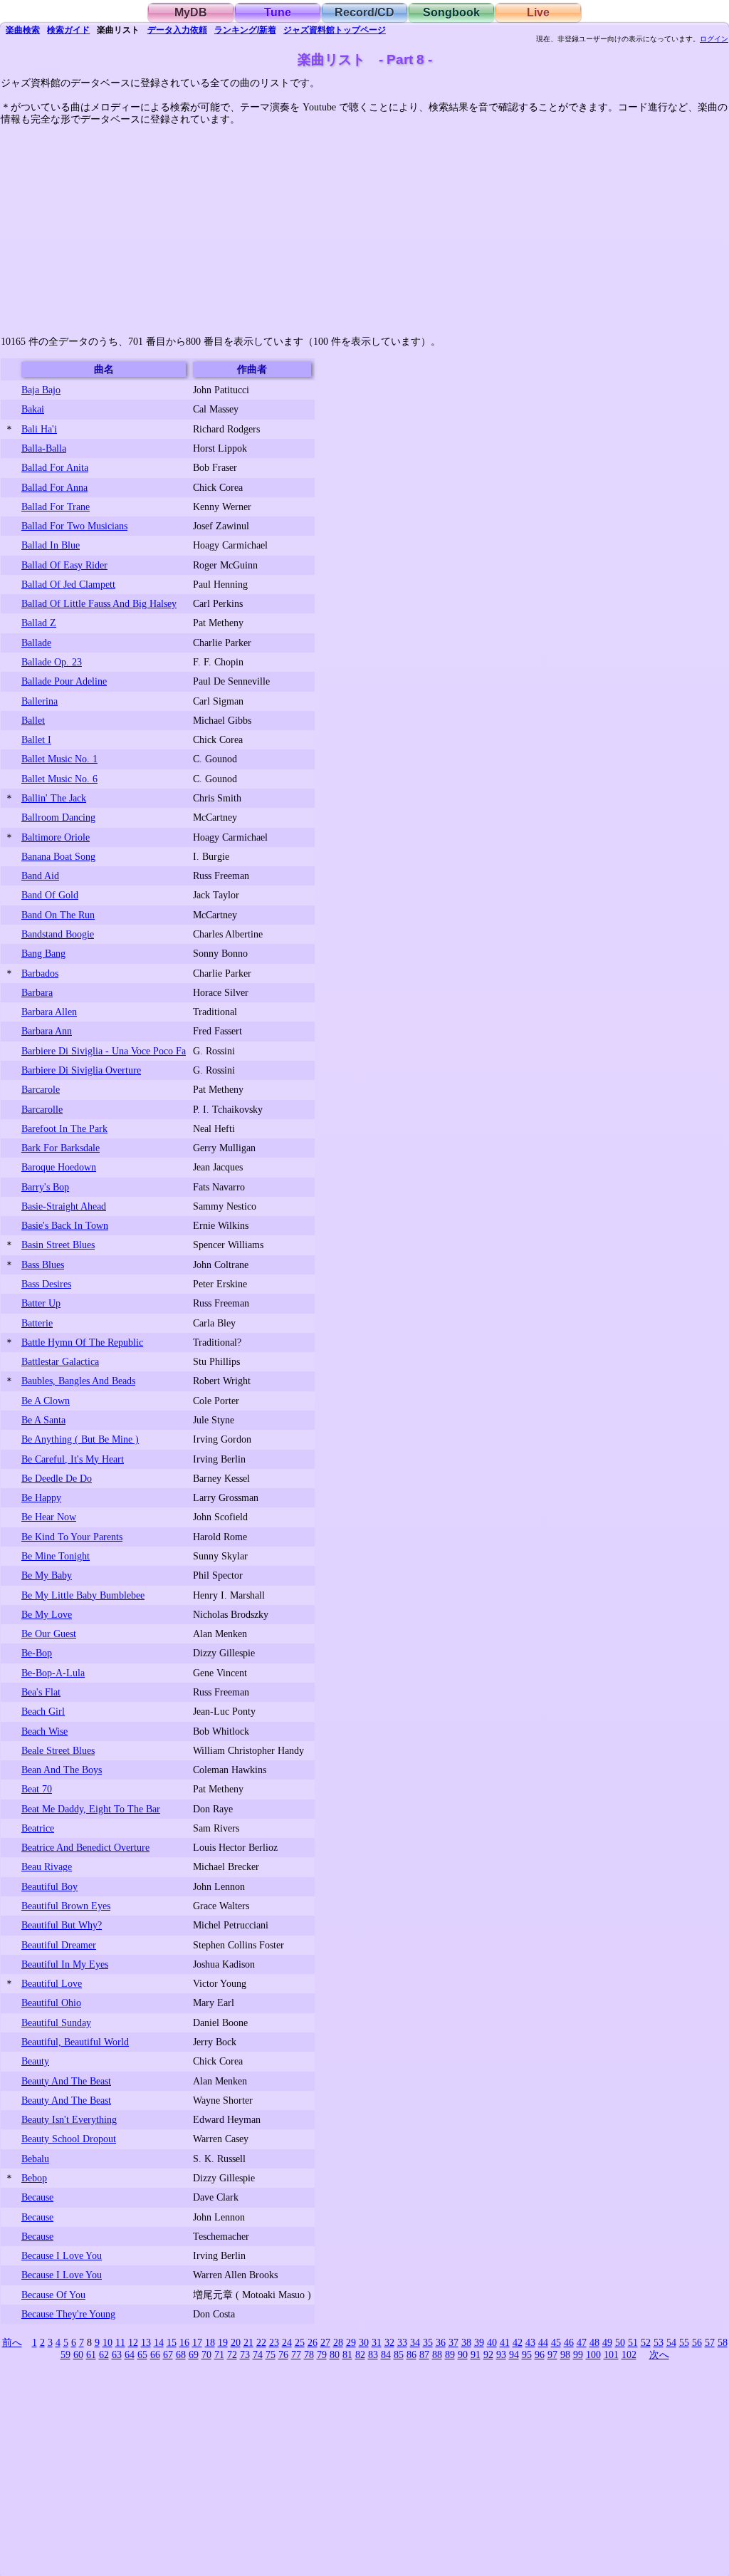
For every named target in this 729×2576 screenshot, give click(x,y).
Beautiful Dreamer (59, 1945)
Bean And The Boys (62, 1770)
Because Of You (53, 2295)
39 (479, 2342)
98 (565, 2354)
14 (159, 2342)
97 (552, 2354)
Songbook (451, 12)
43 (530, 2342)
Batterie (37, 1323)
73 (245, 2354)
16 (184, 2342)
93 (501, 2354)
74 (258, 2354)
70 (206, 2354)
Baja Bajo (41, 390)
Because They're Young (68, 2314)
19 (223, 2342)
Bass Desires (46, 1284)
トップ (335, 30)
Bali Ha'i (39, 429)
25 (300, 2342)
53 (659, 2342)
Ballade (36, 643)
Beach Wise (44, 1731)
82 (360, 2354)
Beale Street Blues (58, 1750)
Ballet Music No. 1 (59, 759)
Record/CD (364, 12)
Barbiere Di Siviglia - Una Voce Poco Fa (104, 1051)
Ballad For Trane (56, 507)
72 (232, 2354)
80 (335, 2354)
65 (142, 2354)
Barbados (40, 973)
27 (325, 2342)
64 (130, 2354)
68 (181, 2354)
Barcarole (41, 1089)
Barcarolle (42, 1109)
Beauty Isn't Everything (69, 2119)
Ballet (33, 720)
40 (492, 2342)
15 (172, 2342)
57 (710, 2342)
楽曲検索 (23, 30)
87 (424, 2354)
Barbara (37, 992)
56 (697, 2342)
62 (104, 2354)
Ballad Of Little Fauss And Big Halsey (99, 603)
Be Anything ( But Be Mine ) (80, 1439)
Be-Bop (37, 1653)
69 (194, 2354)
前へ (12, 2342)
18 (210, 2342)
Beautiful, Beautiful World (75, 2042)
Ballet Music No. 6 (59, 779)
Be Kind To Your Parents (72, 1537)
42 (518, 2342)
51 (633, 2342)
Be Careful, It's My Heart (73, 1459)
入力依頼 (177, 30)
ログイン (714, 39)
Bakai (33, 409)
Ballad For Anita (55, 467)
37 (453, 2342)
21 (248, 2342)
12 (133, 2342)
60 (78, 2354)
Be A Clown (46, 1401)
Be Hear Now (49, 1517)
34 (415, 2342)
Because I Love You (62, 2255)
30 (364, 2342)
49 (607, 2342)
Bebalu (35, 2159)
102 (629, 2354)
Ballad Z (39, 623)
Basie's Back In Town (65, 1225)
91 (476, 2354)
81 (347, 2354)
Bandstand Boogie (58, 934)
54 (671, 2342)
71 (219, 2354)
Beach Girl (43, 1711)
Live (538, 12)
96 (540, 2354)
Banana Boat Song (58, 856)
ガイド (68, 30)
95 (527, 2354)
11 (120, 2342)
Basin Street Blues (58, 1245)
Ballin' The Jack (54, 798)
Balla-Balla (44, 448)
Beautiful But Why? (62, 1925)
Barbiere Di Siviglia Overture (81, 1070)
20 (236, 2342)
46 (569, 2342)
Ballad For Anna (54, 487)
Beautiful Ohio (51, 2003)
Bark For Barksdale (61, 1148)
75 (271, 2354)
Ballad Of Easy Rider (64, 565)
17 (197, 2342)
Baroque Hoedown (59, 1167)
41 (505, 2342)
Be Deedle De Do (57, 1478)
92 (488, 2354)
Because (37, 2197)
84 (386, 2354)
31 (377, 2342)
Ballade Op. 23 (52, 662)
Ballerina (40, 701)
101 (611, 2354)
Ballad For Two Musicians (74, 526)
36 (441, 2342)
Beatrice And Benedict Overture (85, 1847)
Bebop (34, 2178)
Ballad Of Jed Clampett (68, 584)
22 (261, 2342)
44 (543, 2342)
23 (274, 2342)
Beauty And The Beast (66, 2081)
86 (411, 2354)
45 (556, 2342)
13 (146, 2342)
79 (322, 2354)
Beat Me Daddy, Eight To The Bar (91, 1809)
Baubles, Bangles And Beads (78, 1381)
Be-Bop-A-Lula (53, 1673)
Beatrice (38, 1828)
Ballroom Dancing (58, 817)
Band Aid (40, 876)
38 (466, 2342)
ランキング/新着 (245, 30)
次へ (659, 2354)
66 (155, 2354)
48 (594, 2342)
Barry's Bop (45, 1187)
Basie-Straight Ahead (64, 1206)
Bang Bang (43, 953)
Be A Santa (43, 1420)
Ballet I (36, 739)
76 (283, 2354)
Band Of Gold (50, 895)
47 (582, 2342)
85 (399, 2354)
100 (593, 2354)
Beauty (35, 2061)
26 (313, 2342)
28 (338, 2342)
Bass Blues (43, 1264)
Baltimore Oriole (56, 837)
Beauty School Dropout (69, 2139)
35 (428, 2342)
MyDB (191, 12)
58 (723, 2342)
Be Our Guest (49, 1634)
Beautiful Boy (49, 1886)
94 (514, 2354)
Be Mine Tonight (56, 1556)
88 (437, 2354)
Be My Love (47, 1614)
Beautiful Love (52, 1983)
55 (684, 2342)
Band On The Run (58, 915)
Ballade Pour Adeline (64, 681)
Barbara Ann (47, 1031)
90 (463, 2354)
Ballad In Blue (51, 545)
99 (578, 2354)
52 (646, 2342)
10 (107, 2342)
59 (65, 2354)
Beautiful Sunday (56, 2022)
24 (287, 2342)
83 (373, 2354)
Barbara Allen (49, 1012)
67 (168, 2354)
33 (402, 2342)
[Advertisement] (364, 226)
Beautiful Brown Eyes (66, 1906)
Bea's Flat (41, 1692)
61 (91, 2354)
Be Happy (41, 1497)
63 (117, 2354)
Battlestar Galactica (60, 1361)
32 (389, 2342)
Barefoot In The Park (64, 1128)
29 (351, 2342)
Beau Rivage (47, 1866)
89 (450, 2354)
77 (296, 2354)
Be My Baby (47, 1575)
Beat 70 (37, 1789)
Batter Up (41, 1303)
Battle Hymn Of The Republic (82, 1342)
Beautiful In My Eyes (65, 1964)
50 (620, 2342)
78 (309, 2354)
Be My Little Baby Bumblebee (83, 1595)
